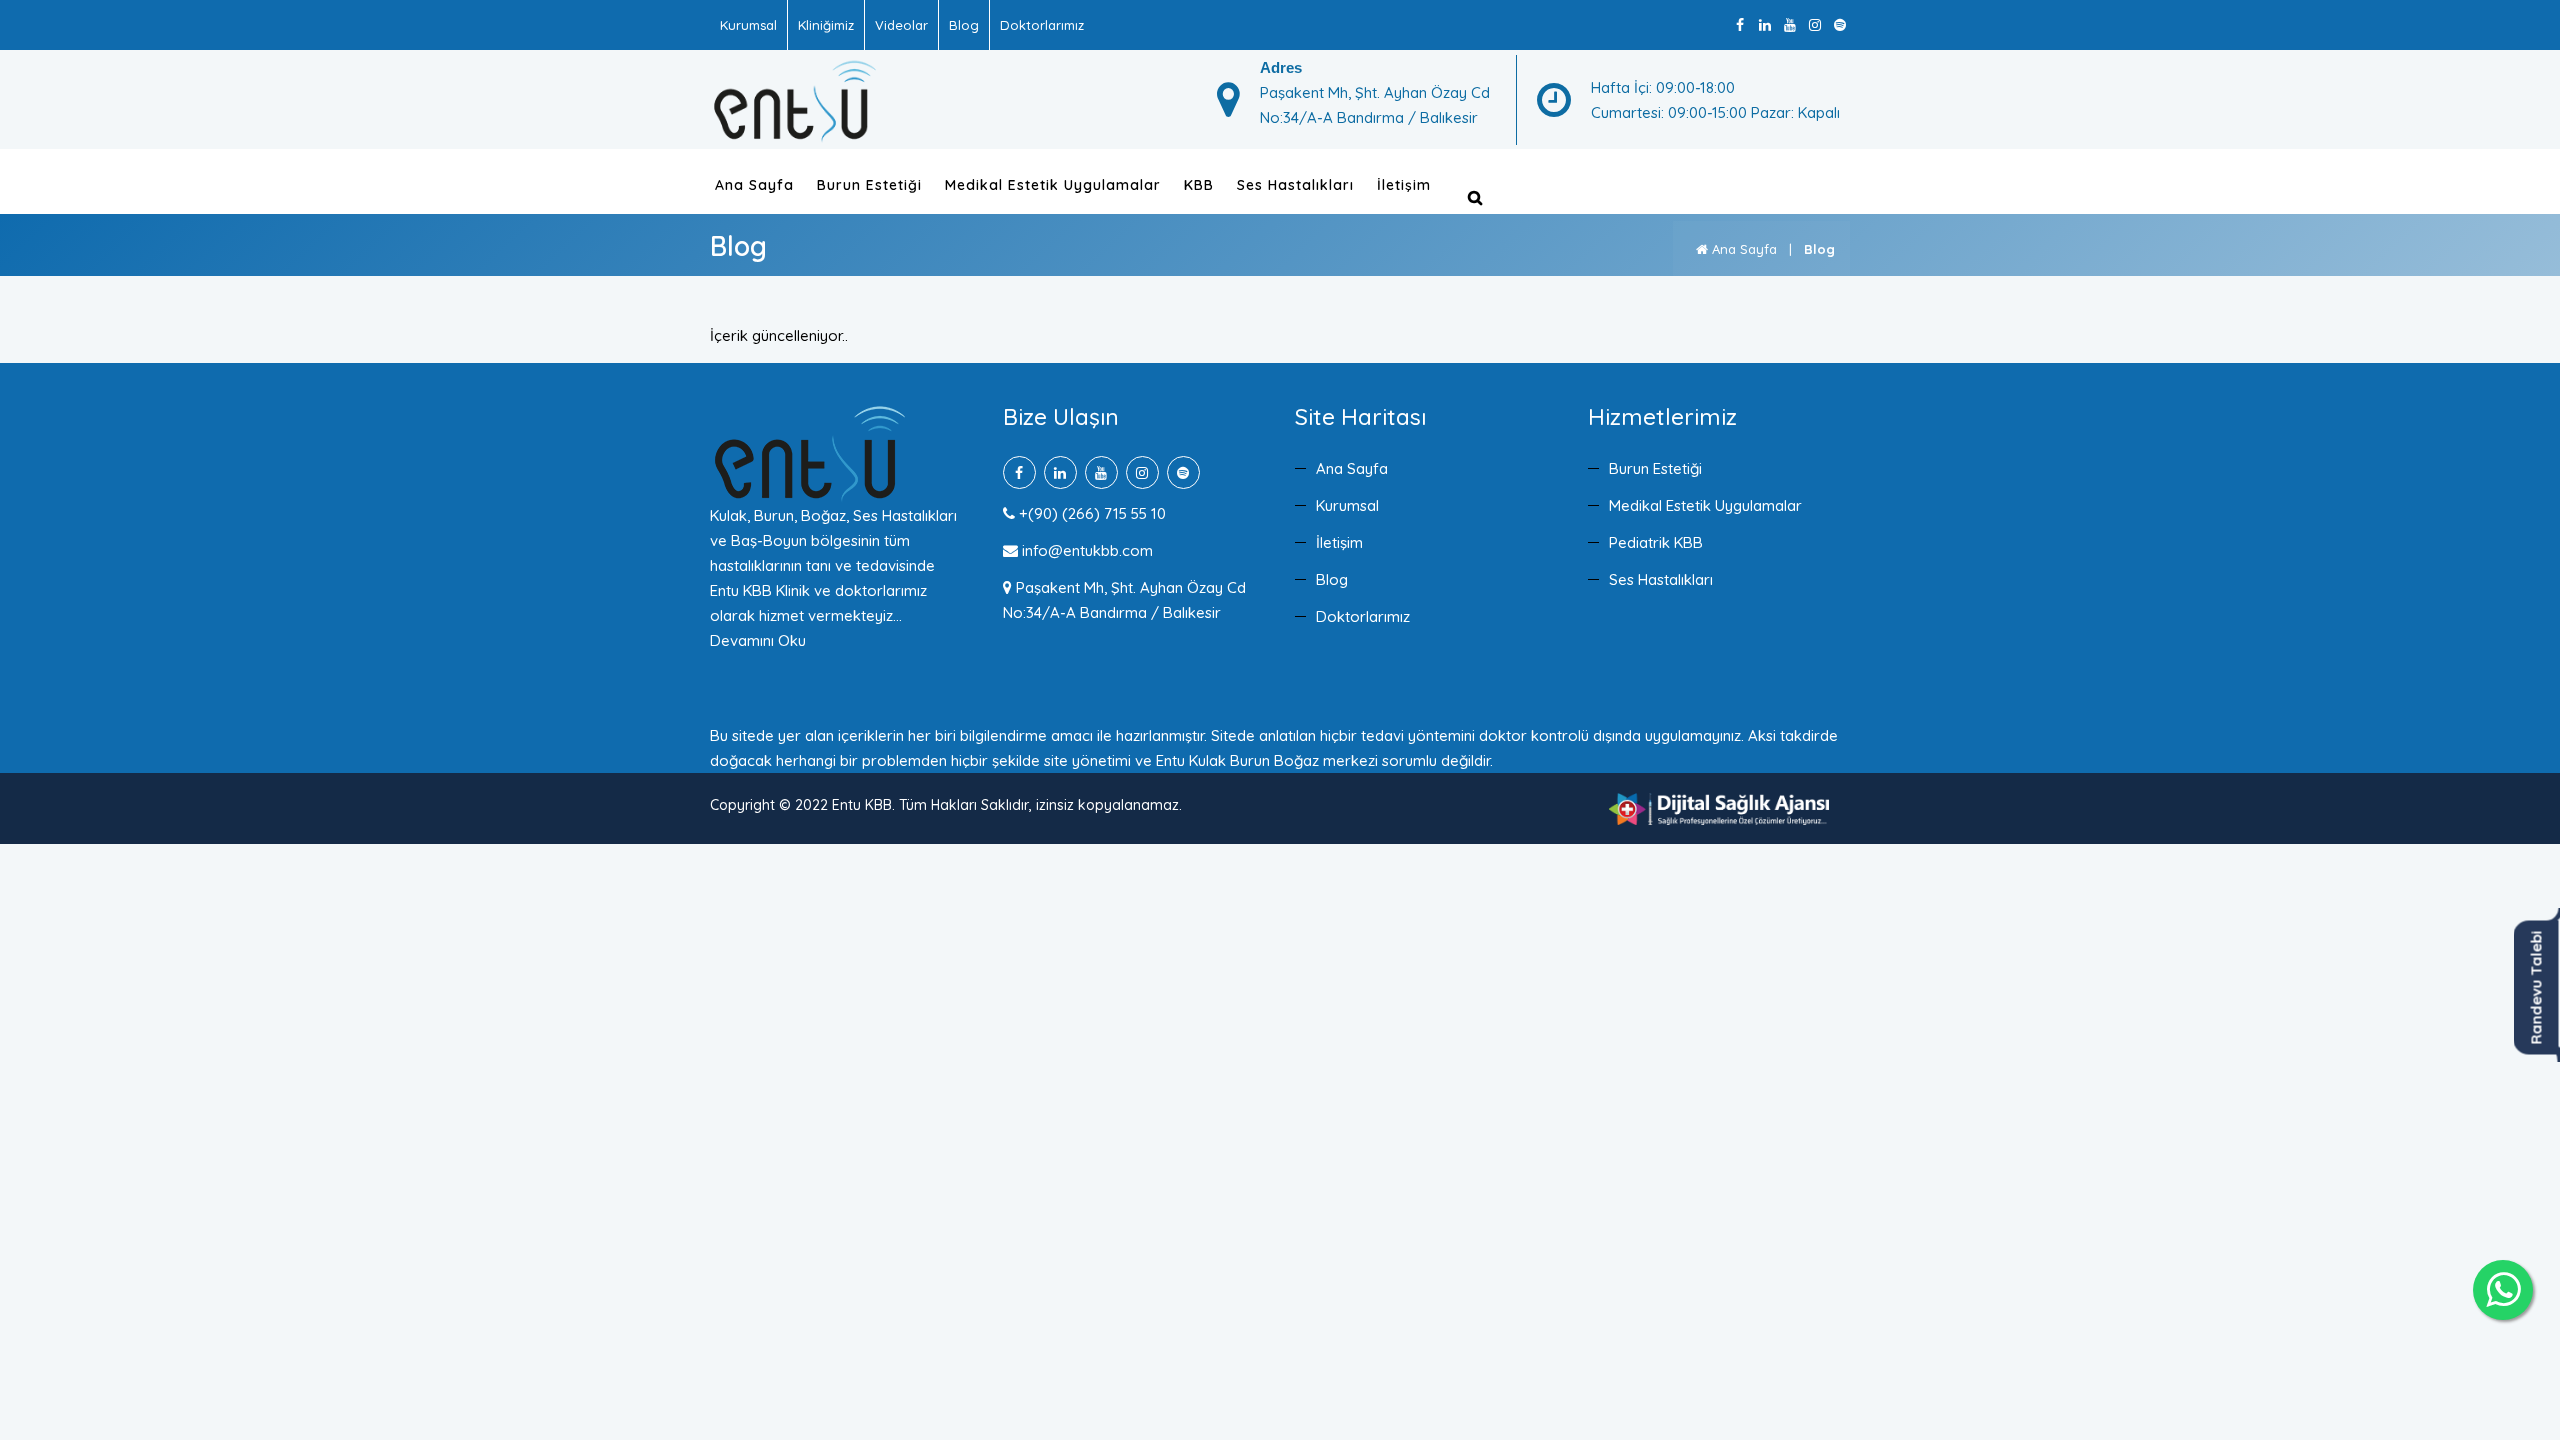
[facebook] (1739, 25)
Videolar (901, 25)
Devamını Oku (758, 640)
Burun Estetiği (869, 185)
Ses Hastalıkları (1295, 185)
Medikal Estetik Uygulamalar (1053, 185)
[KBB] (795, 98)
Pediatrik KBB (1656, 542)
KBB (1199, 185)
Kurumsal (748, 25)
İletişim (1404, 185)
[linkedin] (1764, 25)
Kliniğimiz (826, 25)
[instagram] (1814, 25)
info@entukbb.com (1085, 550)
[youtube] (1789, 25)
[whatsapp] (2503, 1290)
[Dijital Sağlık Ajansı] (1719, 808)
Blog (964, 25)
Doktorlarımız (1042, 25)
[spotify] (1839, 25)
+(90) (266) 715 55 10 (1090, 513)
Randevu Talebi (2536, 987)
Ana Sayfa (754, 185)
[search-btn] (1474, 197)
